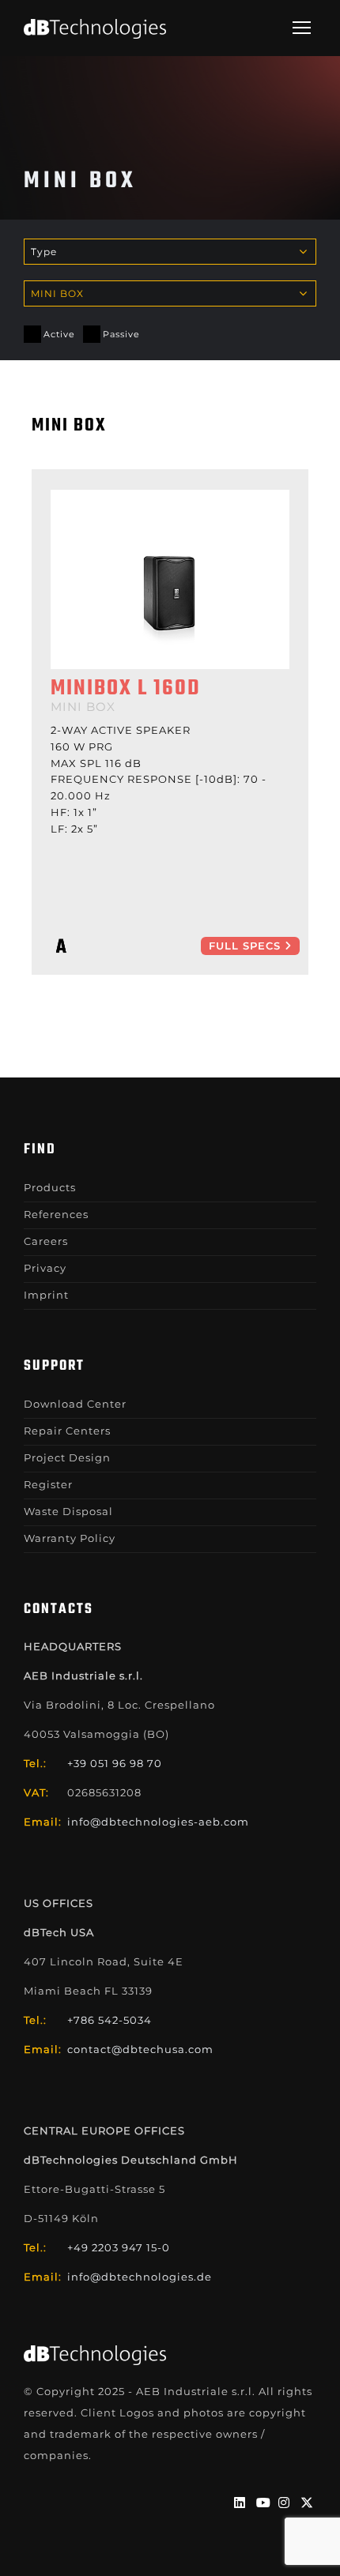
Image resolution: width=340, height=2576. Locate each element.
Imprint (46, 1295)
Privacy (45, 1268)
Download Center (75, 1404)
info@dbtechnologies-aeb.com (158, 1822)
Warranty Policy (70, 1538)
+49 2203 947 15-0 (119, 2247)
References (56, 1214)
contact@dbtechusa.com (140, 2049)
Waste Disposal (68, 1511)
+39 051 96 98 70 (115, 1763)
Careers (46, 1241)
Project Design (67, 1457)
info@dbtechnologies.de (140, 2277)
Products (50, 1187)
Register (48, 1484)
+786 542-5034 (110, 2020)
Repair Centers (67, 1431)
